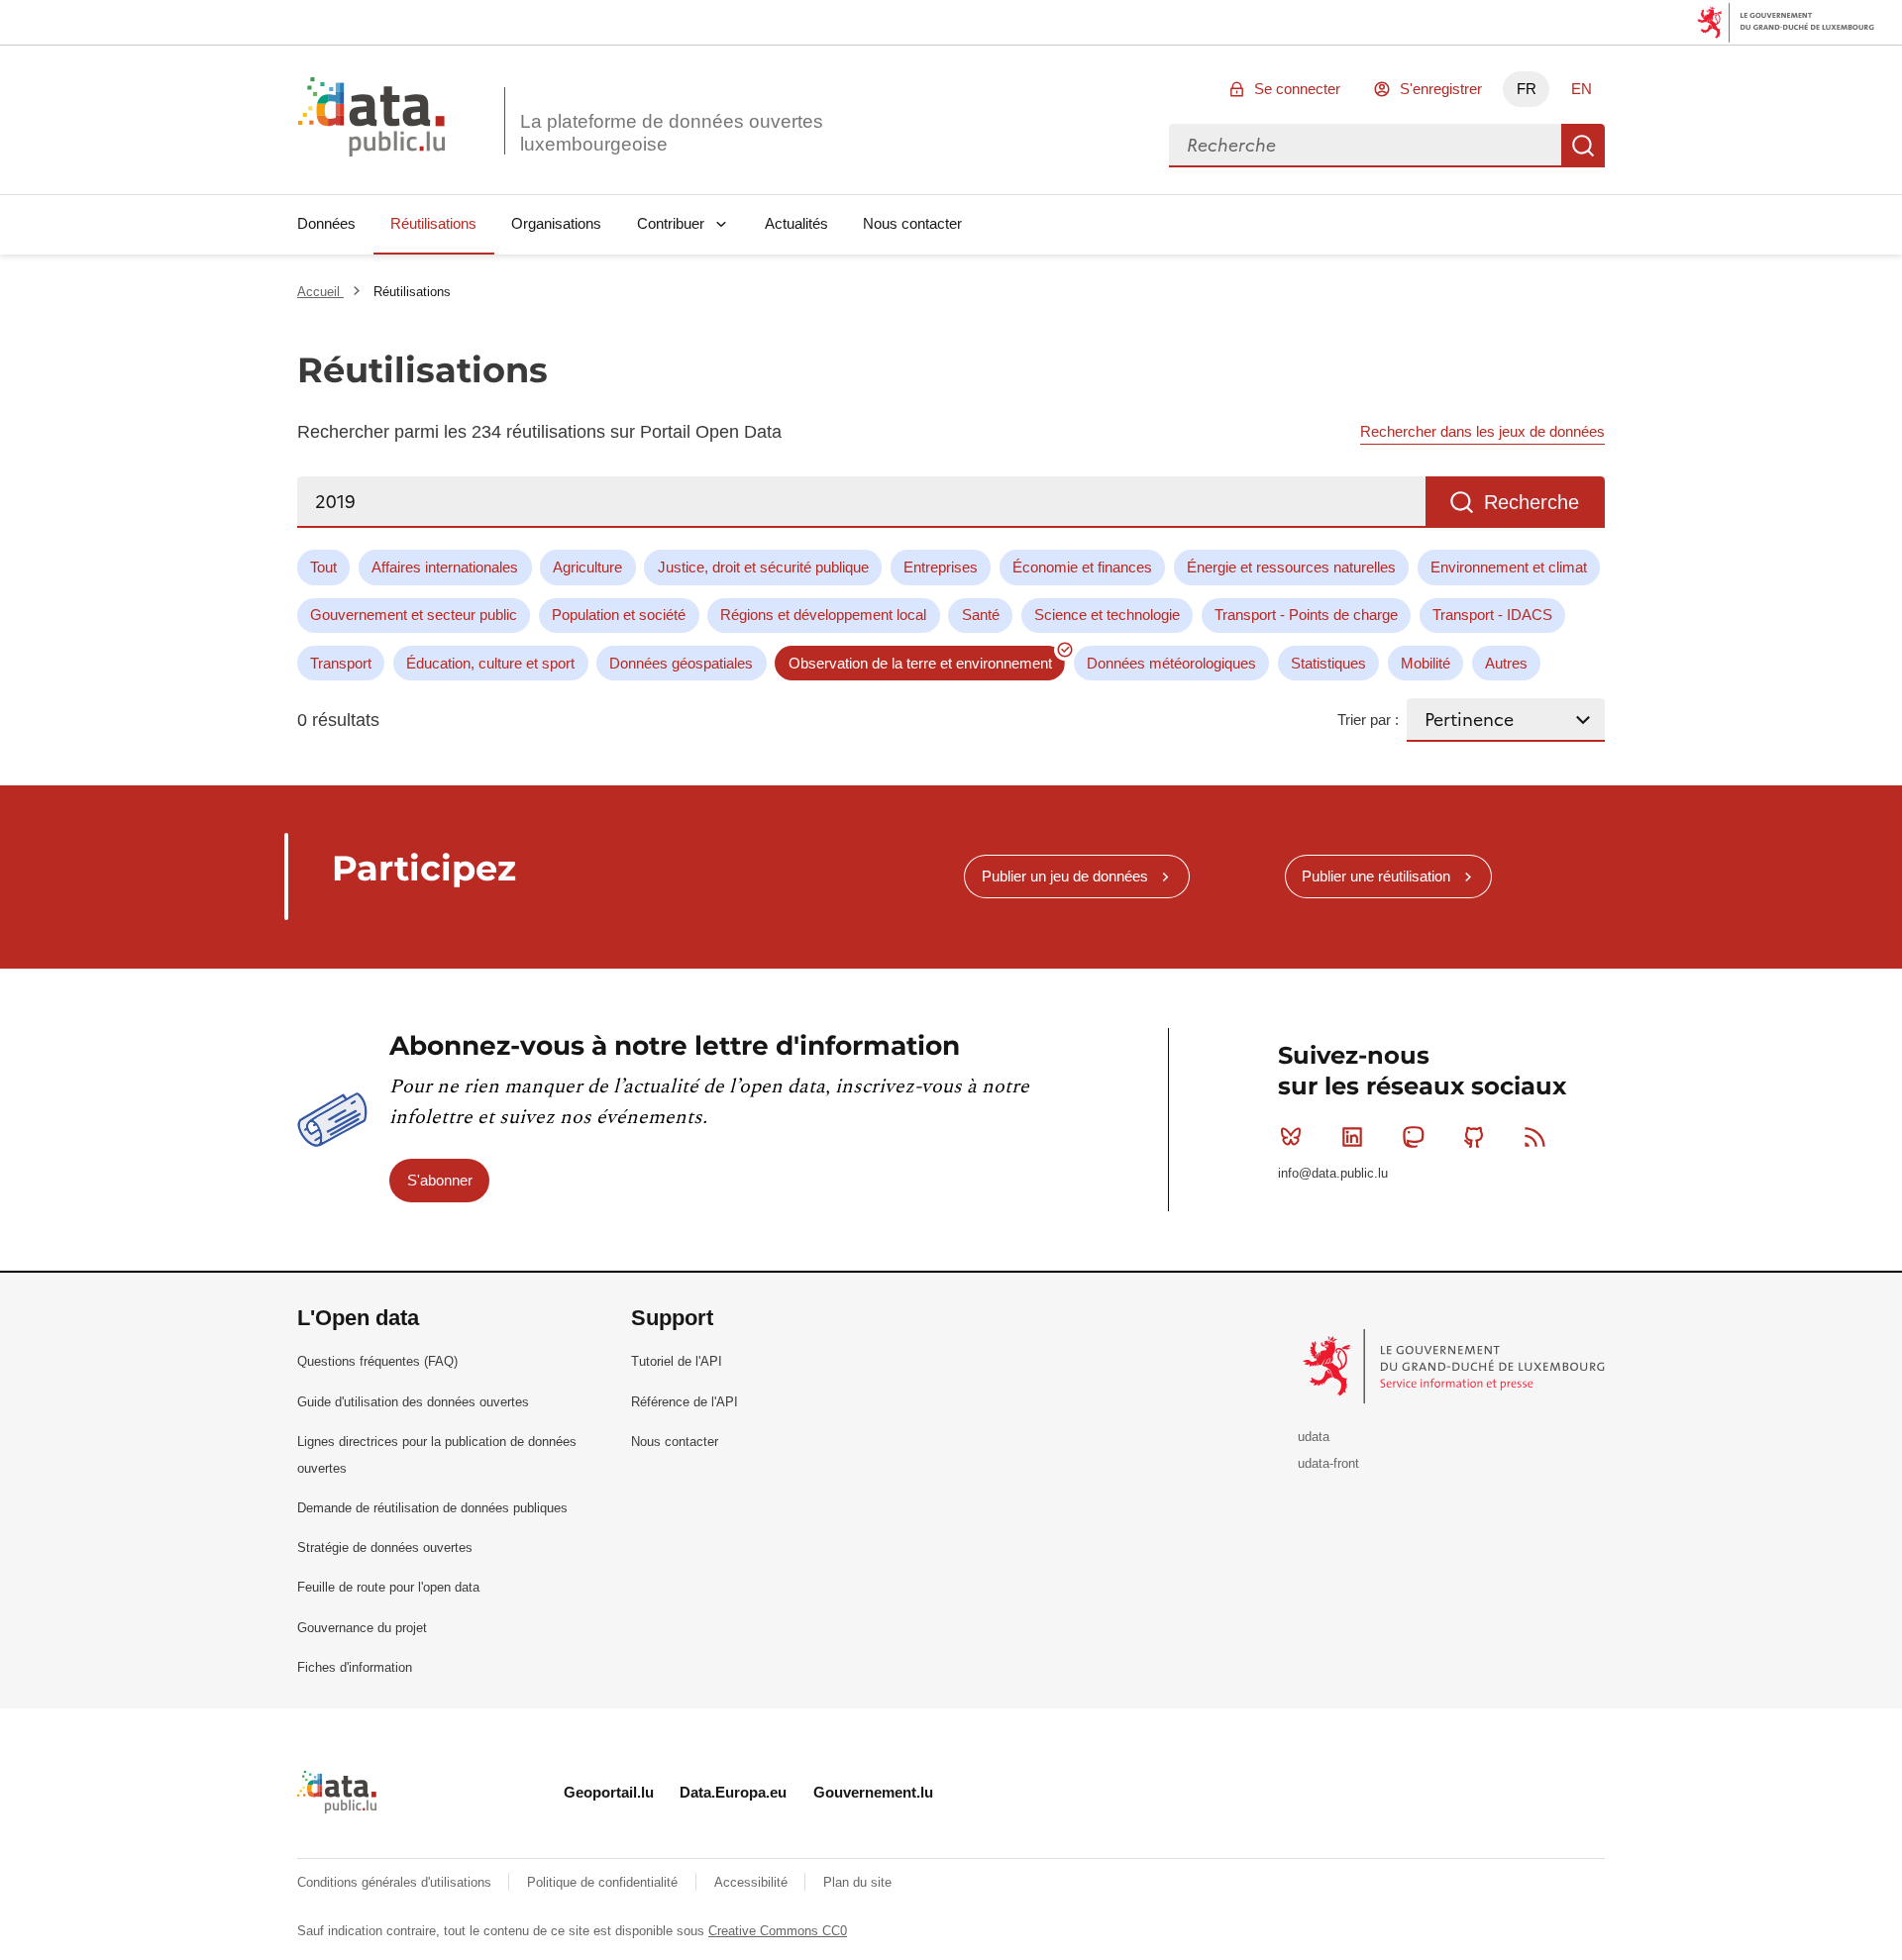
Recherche (1583, 146)
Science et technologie (1107, 615)
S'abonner (440, 1180)
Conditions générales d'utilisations (396, 1882)
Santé (981, 615)
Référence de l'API (685, 1402)
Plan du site (857, 1882)
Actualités (796, 223)
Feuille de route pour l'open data (388, 1587)
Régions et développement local (823, 615)
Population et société (619, 615)
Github (1474, 1137)
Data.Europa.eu (733, 1792)
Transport (341, 663)
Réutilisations (433, 223)
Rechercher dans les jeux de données (1482, 431)
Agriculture (587, 567)
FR (1527, 89)
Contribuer (671, 223)
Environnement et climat (1509, 567)
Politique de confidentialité (604, 1882)
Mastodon (1413, 1137)
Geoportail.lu (609, 1792)
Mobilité (1426, 663)
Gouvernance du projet (362, 1628)
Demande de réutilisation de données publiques (432, 1508)
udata (1314, 1437)
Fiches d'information (355, 1667)
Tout (323, 567)
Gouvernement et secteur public (414, 615)
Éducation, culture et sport (490, 663)
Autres (1506, 663)
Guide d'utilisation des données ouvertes (413, 1402)
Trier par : (1368, 720)
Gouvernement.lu (873, 1792)
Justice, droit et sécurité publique (763, 567)
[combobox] (1365, 146)
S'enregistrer (1441, 89)
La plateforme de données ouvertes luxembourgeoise (672, 133)
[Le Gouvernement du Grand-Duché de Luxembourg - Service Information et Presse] (1456, 1365)
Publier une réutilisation (1376, 876)
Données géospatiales (681, 663)
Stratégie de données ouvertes (385, 1547)
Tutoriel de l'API (677, 1361)
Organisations (556, 223)
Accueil (320, 292)
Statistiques (1328, 663)
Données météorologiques (1171, 663)
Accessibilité (753, 1882)
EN (1582, 89)
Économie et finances (1082, 567)
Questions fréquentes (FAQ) (377, 1361)
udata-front (1328, 1463)
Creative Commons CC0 (778, 1931)
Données (326, 223)
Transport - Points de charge (1306, 615)
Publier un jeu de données (1065, 876)
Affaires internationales (445, 567)
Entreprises (941, 567)
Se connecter (1297, 89)
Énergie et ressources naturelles (1291, 567)
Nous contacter (912, 223)
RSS (1535, 1137)
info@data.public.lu (1333, 1173)
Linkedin (1352, 1137)
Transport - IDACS (1492, 615)
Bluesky (1291, 1137)
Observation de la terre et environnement (920, 663)
